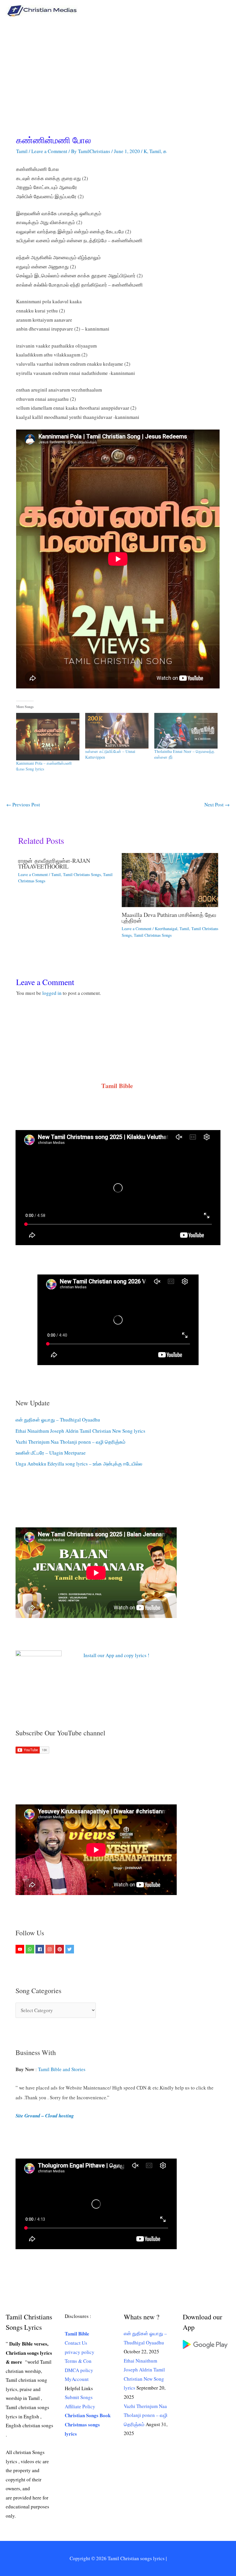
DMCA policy (79, 2370)
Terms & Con (78, 2361)
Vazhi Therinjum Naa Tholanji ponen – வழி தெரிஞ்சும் (71, 1442)
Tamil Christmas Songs (153, 935)
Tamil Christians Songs (82, 874)
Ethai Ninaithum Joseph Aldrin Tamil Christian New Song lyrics (80, 1431)
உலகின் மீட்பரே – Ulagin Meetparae (51, 1453)
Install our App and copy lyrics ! (109, 1655)
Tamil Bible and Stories (63, 2069)
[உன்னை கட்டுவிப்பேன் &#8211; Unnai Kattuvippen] (117, 731)
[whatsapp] (31, 1949)
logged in (52, 993)
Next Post (217, 805)
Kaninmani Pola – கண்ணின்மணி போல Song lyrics (44, 766)
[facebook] (40, 1949)
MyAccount (77, 2379)
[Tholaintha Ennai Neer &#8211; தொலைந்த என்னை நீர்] (186, 731)
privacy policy (80, 2352)
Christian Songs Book (88, 2415)
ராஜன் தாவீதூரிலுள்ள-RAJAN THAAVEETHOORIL (54, 864)
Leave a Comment (49, 151)
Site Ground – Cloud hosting (45, 2116)
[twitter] (70, 1949)
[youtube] (21, 1949)
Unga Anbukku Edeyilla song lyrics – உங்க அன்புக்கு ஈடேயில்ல (79, 1464)
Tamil (22, 151)
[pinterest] (60, 1949)
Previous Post (23, 805)
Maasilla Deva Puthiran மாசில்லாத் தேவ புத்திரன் (169, 918)
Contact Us (76, 2343)
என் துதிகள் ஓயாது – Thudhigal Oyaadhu (58, 1420)
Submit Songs (79, 2397)
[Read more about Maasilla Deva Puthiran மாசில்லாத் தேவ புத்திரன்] (170, 879)
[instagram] (51, 1949)
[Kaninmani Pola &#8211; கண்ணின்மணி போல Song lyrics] (48, 737)
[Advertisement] (118, 64)
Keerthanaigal (166, 929)
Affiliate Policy (80, 2406)
